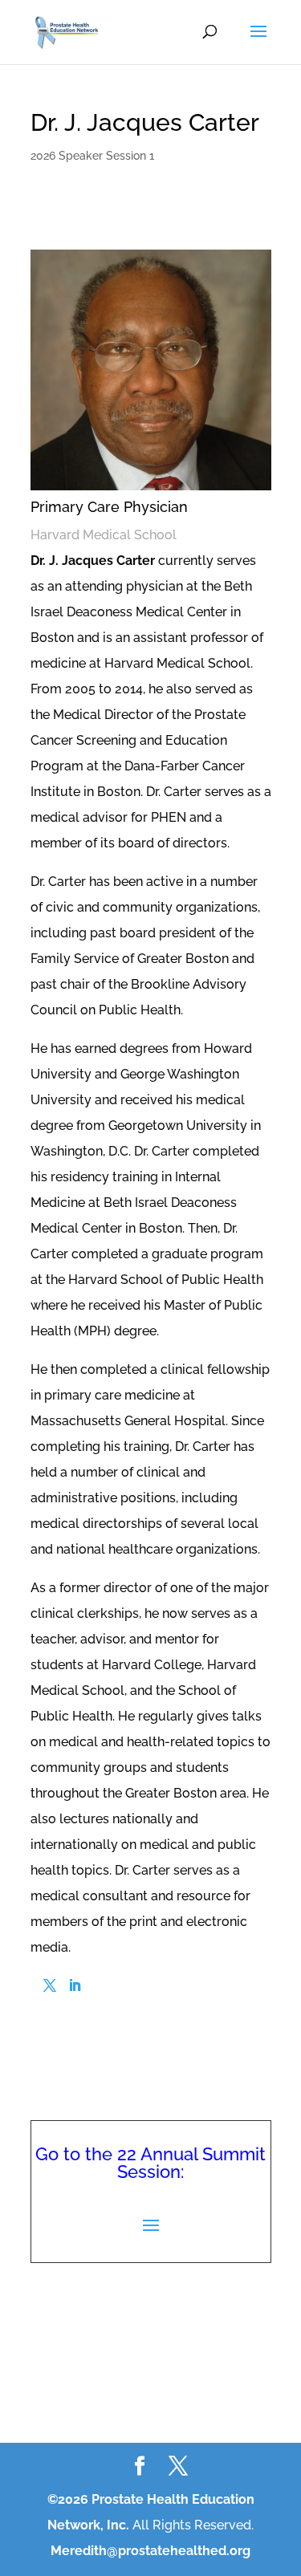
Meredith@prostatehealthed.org (150, 2551)
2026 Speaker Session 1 (92, 156)
